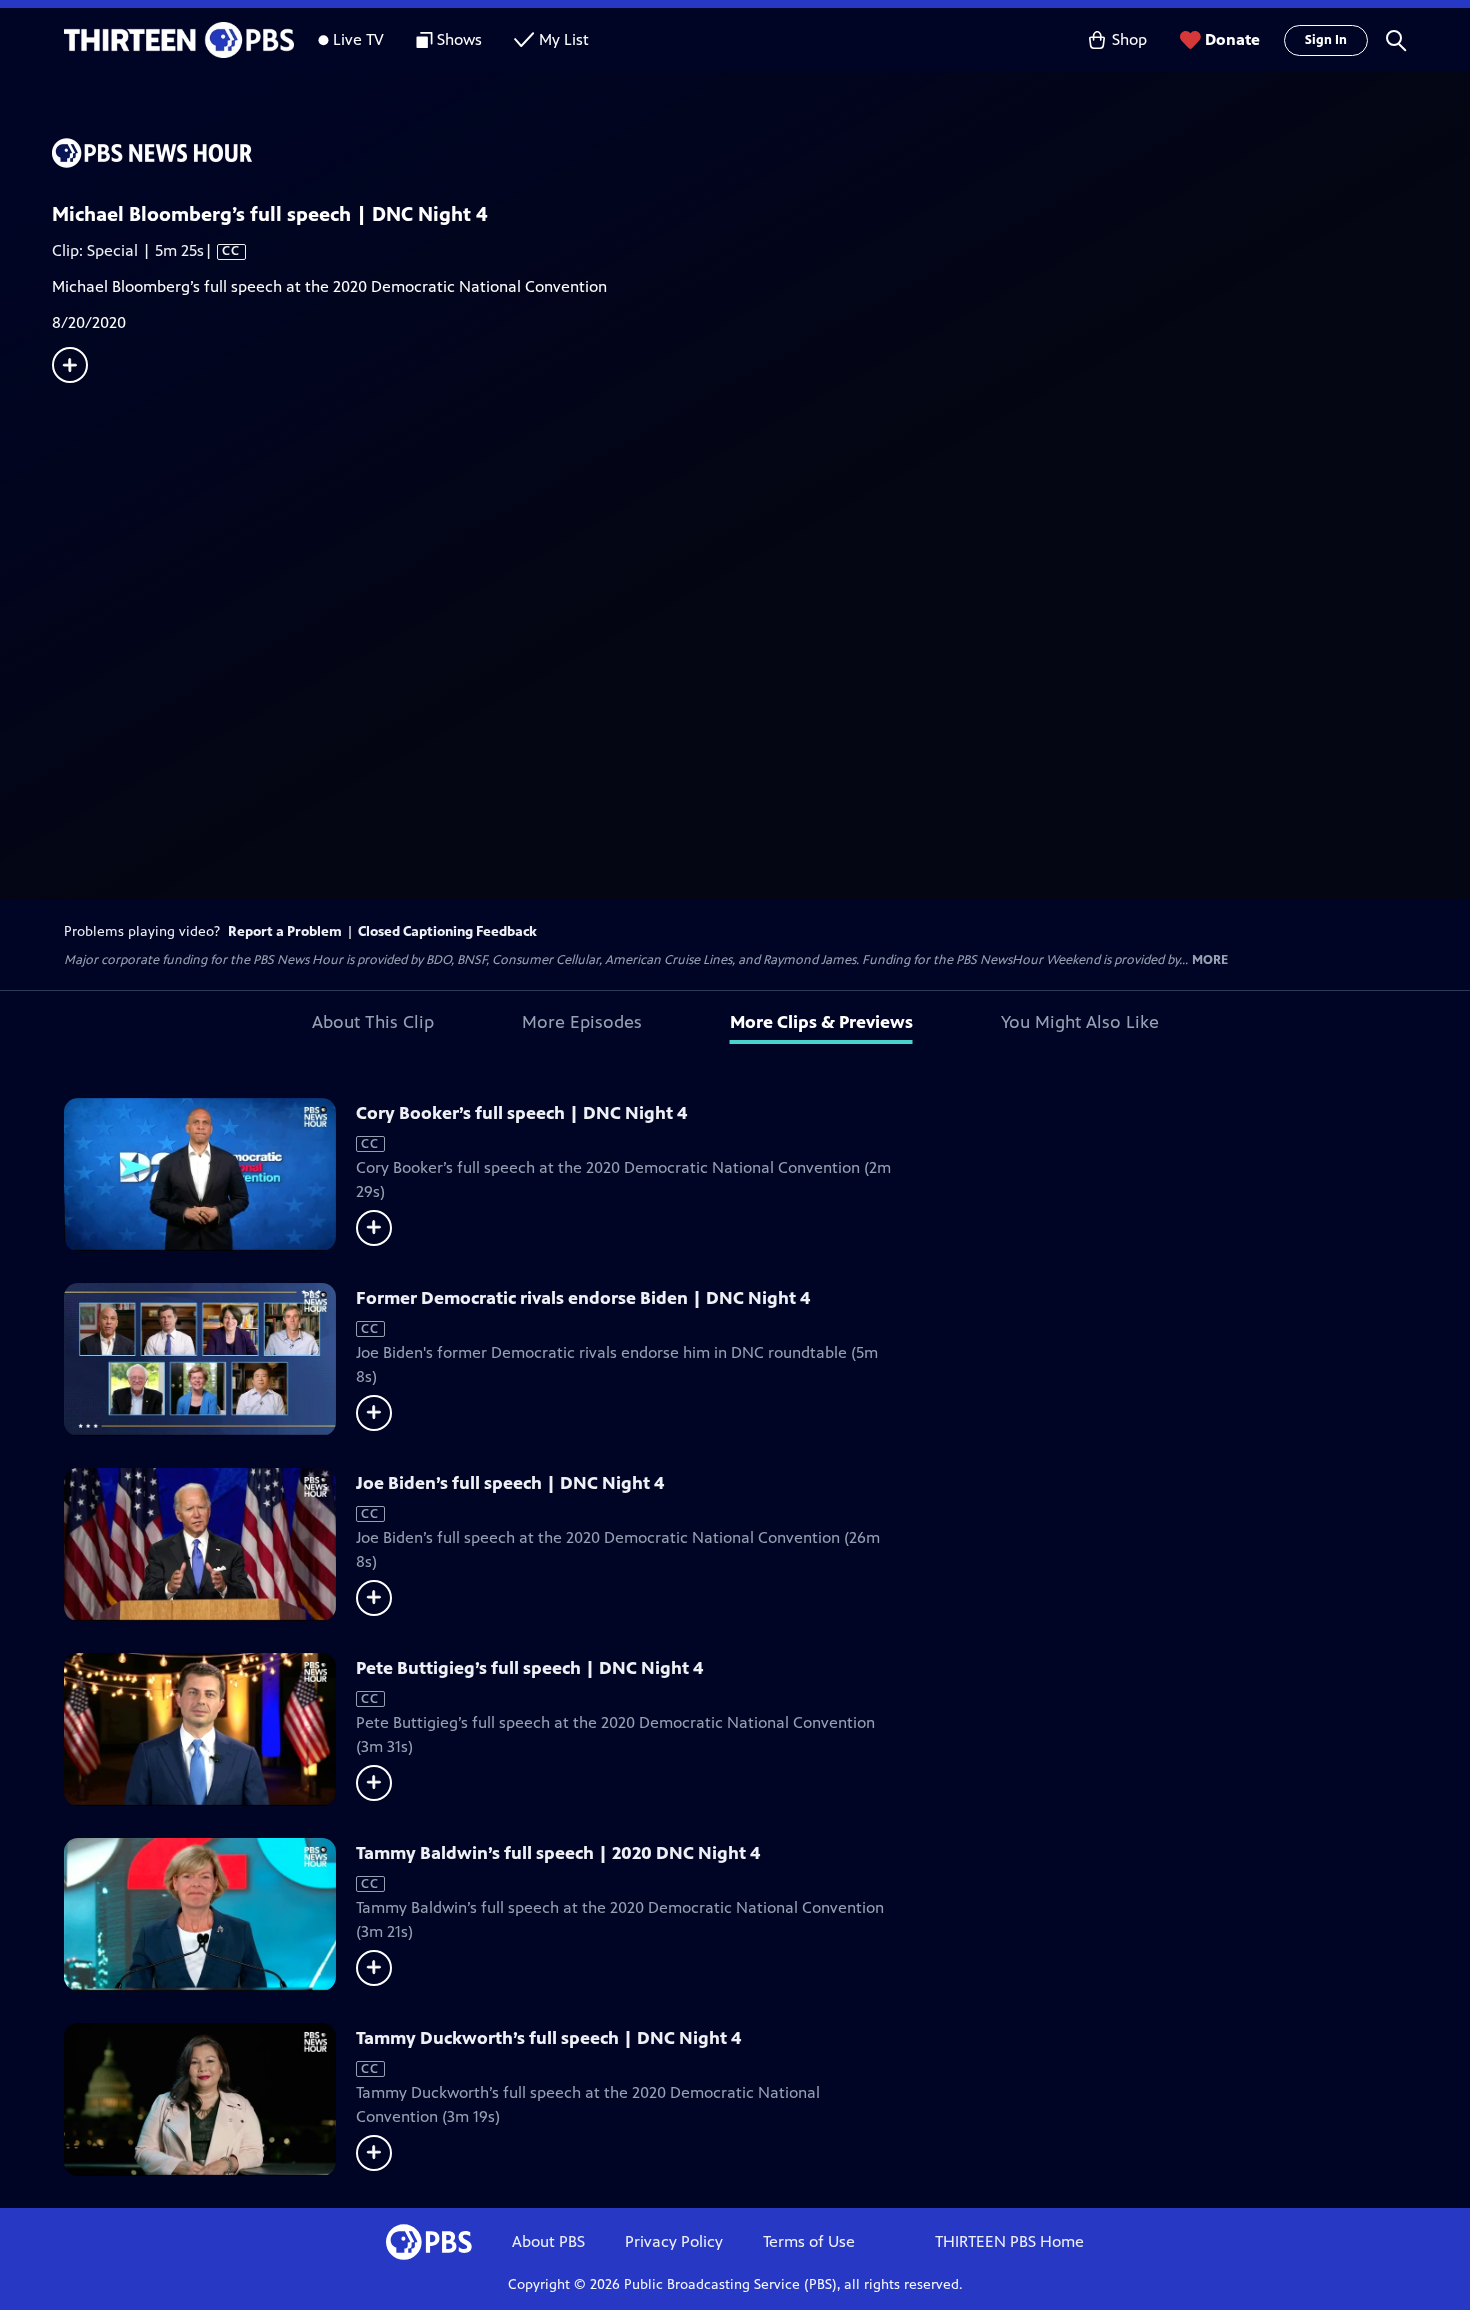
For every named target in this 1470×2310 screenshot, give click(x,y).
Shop (1129, 39)
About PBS (548, 2241)
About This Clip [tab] (373, 1022)
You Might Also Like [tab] (1080, 1022)
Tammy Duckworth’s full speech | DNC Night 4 (548, 2038)
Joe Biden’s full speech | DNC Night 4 (510, 1483)
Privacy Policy (674, 2241)
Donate (1232, 39)
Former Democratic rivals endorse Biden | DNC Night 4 (583, 1298)
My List (564, 39)
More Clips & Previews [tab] (821, 1022)
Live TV (358, 39)
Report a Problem (285, 931)
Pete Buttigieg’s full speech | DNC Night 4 (529, 1668)
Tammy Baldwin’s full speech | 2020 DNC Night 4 (558, 1853)
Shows (459, 39)
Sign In (1326, 40)
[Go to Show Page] (761, 153)
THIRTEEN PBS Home (1009, 2241)
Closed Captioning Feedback (447, 931)
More (1210, 960)
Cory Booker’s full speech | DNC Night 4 (521, 1113)
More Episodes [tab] (582, 1022)
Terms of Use (809, 2241)
